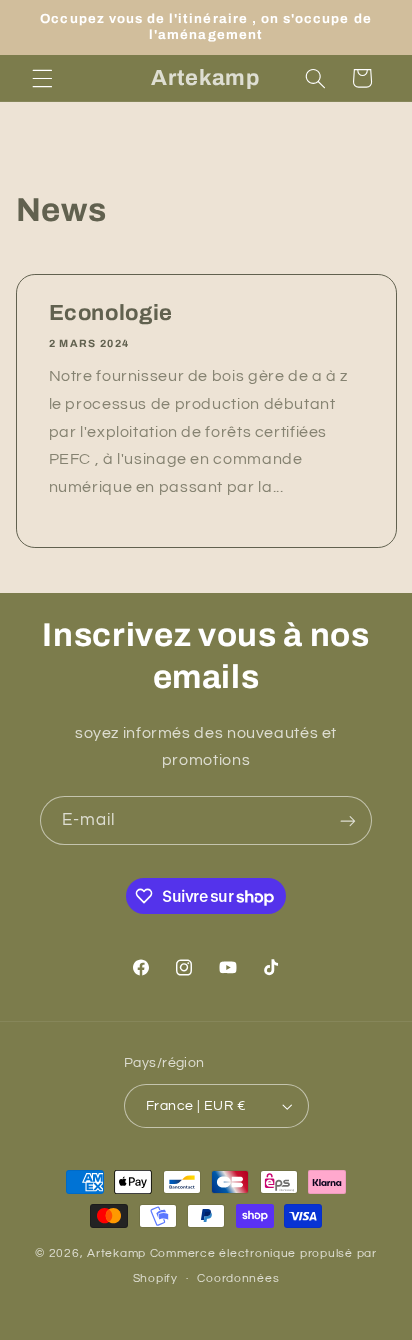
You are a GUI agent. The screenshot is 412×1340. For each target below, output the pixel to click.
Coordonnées (238, 1278)
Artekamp (118, 1253)
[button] (42, 78)
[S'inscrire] (348, 820)
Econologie (110, 313)
